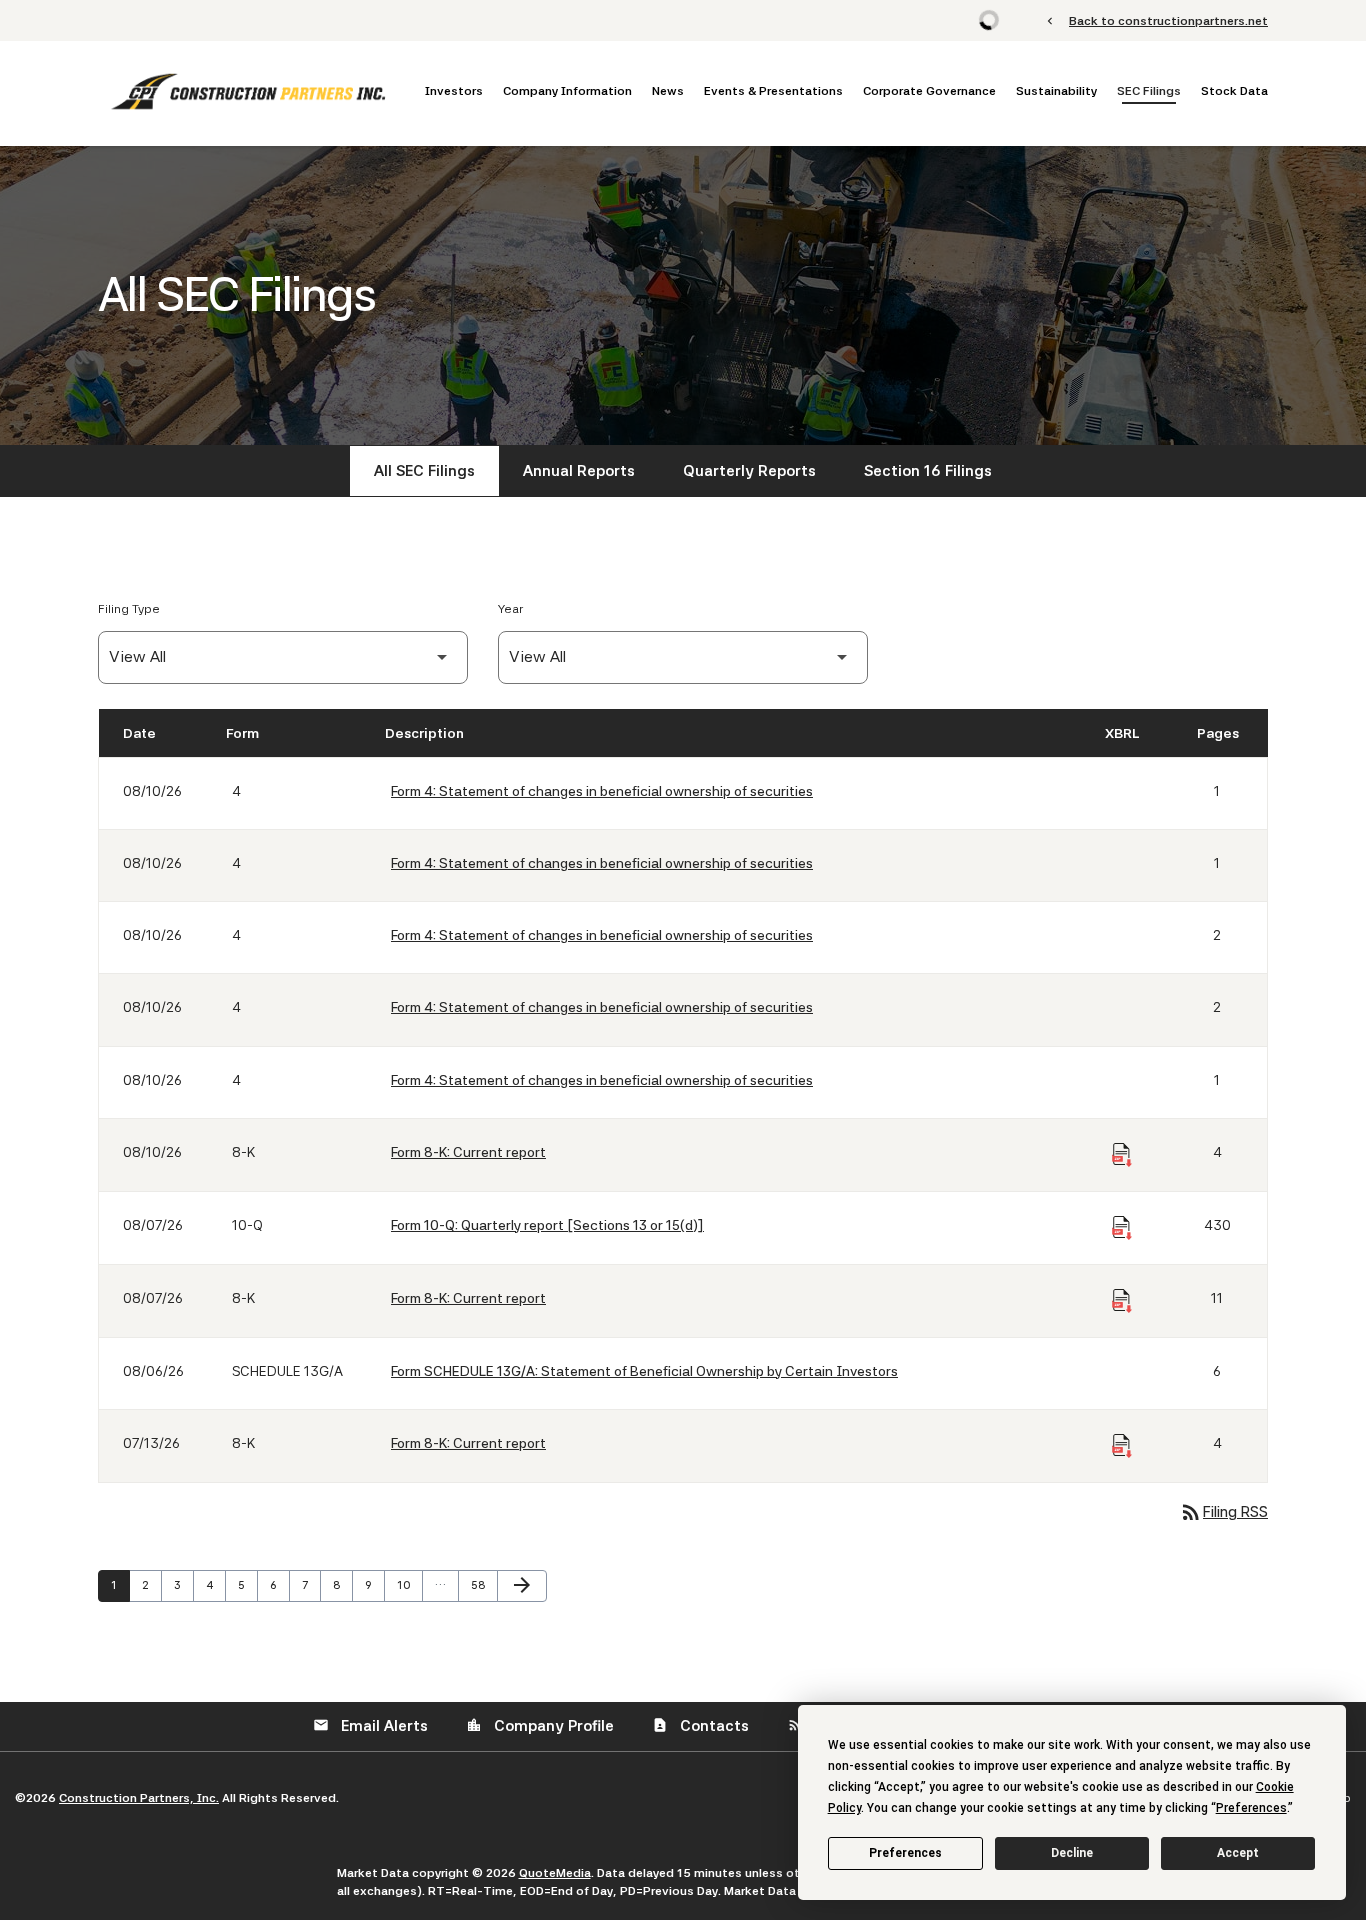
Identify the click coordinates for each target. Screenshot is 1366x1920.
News (668, 91)
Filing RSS (1223, 1512)
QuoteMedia (555, 1873)
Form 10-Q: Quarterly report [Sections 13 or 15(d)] (547, 1225)
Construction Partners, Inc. (139, 1798)
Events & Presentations (773, 91)
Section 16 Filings (928, 471)
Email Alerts (370, 1726)
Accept (1238, 1853)
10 (409, 1585)
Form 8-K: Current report (468, 1152)
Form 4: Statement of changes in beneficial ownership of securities (602, 791)
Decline (1072, 1853)
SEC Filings (1149, 91)
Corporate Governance (929, 91)
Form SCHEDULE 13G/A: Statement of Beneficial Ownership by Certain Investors (644, 1371)
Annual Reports (579, 471)
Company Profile (540, 1726)
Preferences (905, 1853)
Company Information (567, 91)
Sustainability (1056, 91)
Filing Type (129, 609)
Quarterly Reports (749, 471)
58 (483, 1585)
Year (510, 609)
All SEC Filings (424, 471)
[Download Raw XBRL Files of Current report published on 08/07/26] (1122, 1301)
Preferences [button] (1251, 1808)
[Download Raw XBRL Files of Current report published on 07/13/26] (1122, 1446)
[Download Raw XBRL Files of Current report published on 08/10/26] (1122, 1155)
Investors (454, 91)
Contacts (700, 1726)
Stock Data (1234, 91)
